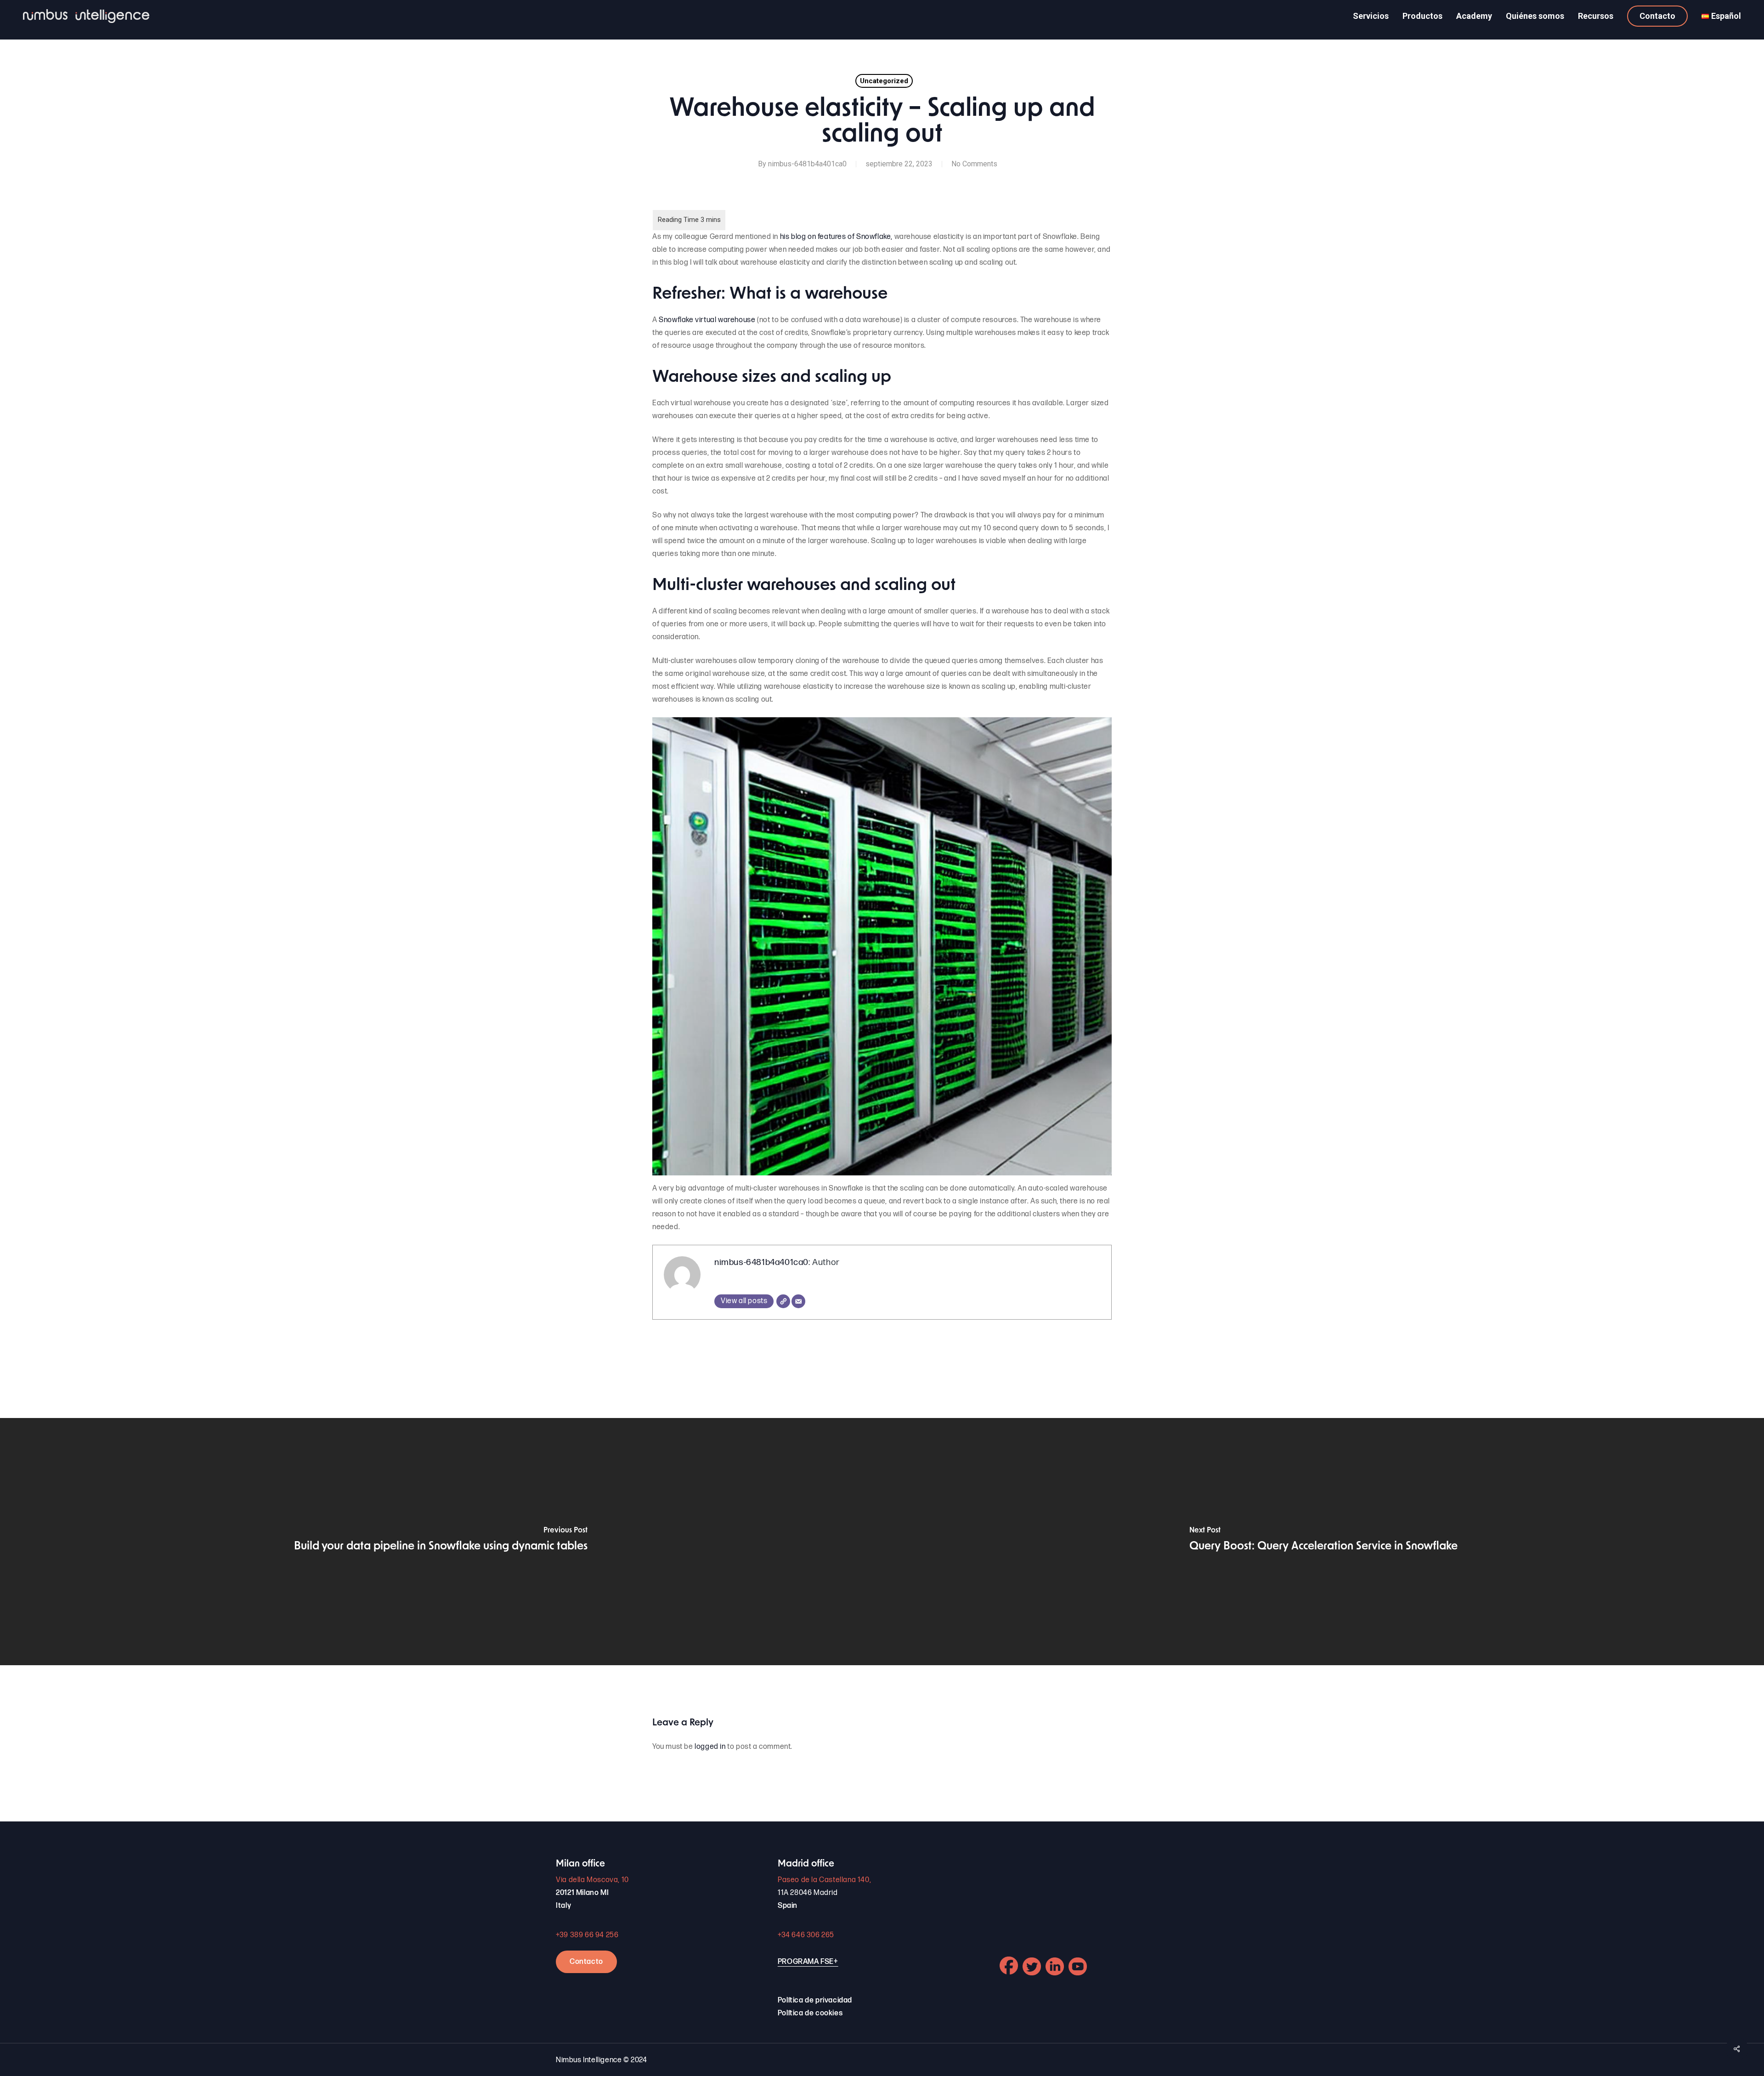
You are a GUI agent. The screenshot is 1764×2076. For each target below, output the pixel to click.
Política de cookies (810, 2013)
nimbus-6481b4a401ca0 (807, 164)
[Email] (798, 1301)
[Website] (783, 1301)
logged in (710, 1747)
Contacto (586, 1962)
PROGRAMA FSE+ (808, 1962)
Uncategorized (884, 81)
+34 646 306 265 (806, 1935)
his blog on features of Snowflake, (835, 237)
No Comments (974, 164)
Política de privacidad (815, 2000)
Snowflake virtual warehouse (707, 320)
